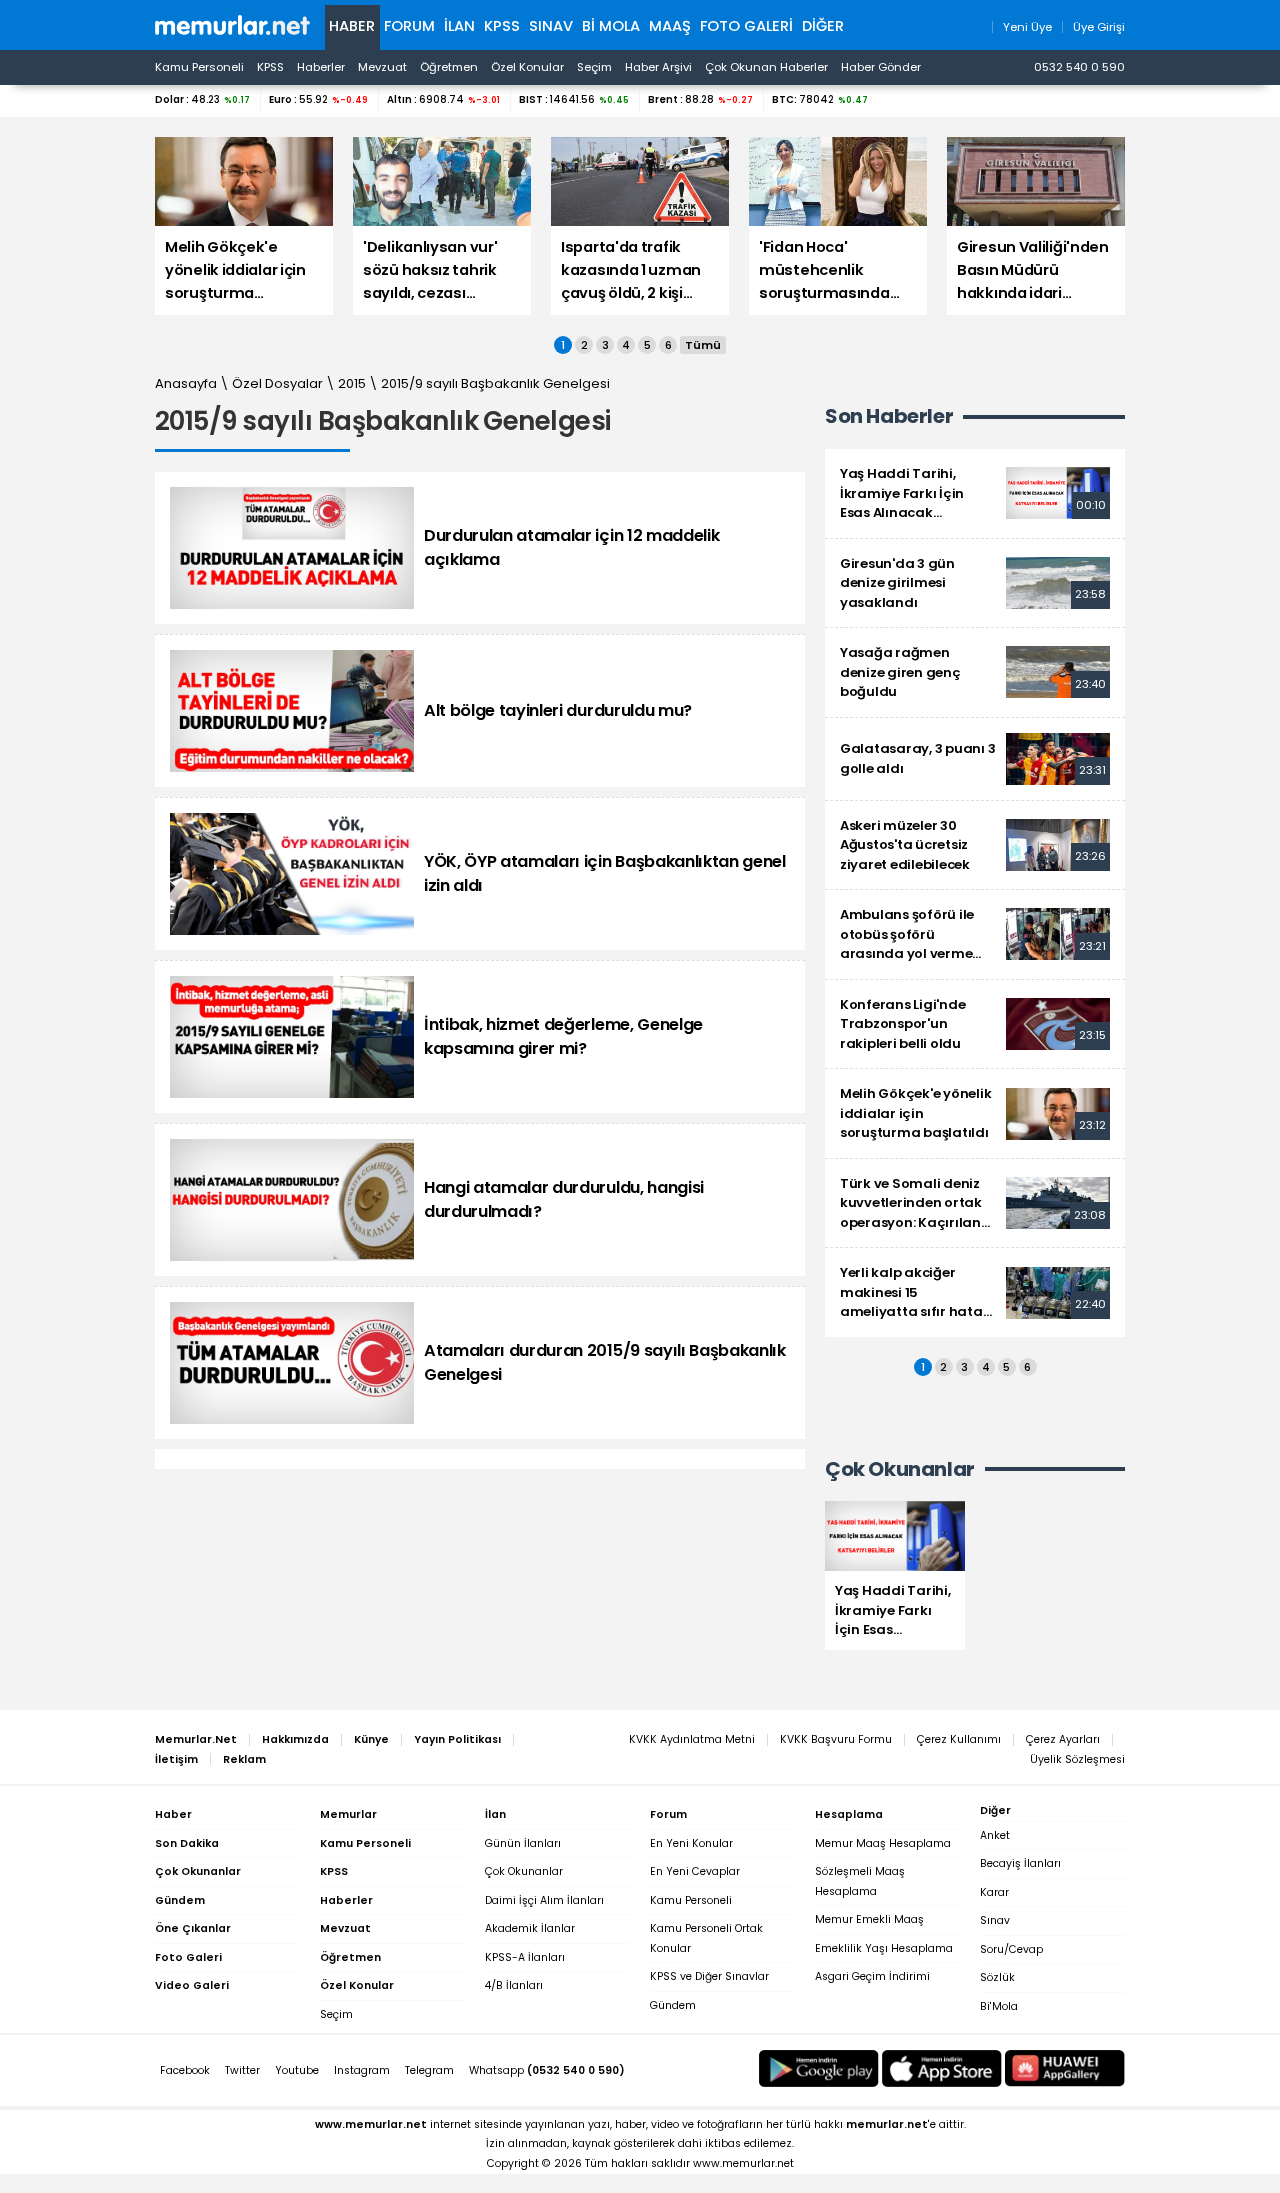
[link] (975, 493)
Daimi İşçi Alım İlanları (544, 1900)
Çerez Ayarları (1063, 1739)
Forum (409, 26)
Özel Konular (527, 67)
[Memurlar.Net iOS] (942, 2068)
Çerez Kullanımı (959, 1739)
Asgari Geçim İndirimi (872, 1976)
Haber (352, 26)
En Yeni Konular (691, 1843)
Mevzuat (382, 67)
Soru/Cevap (1011, 1949)
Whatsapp (547, 2070)
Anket (995, 1835)
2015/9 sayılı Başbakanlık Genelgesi (495, 383)
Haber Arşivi (658, 67)
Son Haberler (889, 416)
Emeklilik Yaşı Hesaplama (884, 1948)
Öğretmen (449, 67)
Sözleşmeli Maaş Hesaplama (860, 1881)
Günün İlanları (523, 1843)
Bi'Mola (999, 2006)
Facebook (185, 2070)
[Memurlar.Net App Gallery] (1065, 2068)
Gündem (673, 2005)
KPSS (502, 26)
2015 (352, 383)
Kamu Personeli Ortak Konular (706, 1938)
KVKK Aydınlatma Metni (692, 1739)
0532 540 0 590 (1079, 67)
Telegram (429, 2070)
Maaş (670, 26)
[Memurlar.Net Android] (819, 2068)
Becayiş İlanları (1020, 1863)
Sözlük (997, 1977)
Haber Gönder (881, 67)
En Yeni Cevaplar (695, 1871)
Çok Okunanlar (524, 1871)
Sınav (551, 26)
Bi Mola (611, 26)
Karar (994, 1892)
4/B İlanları (514, 1985)
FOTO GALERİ (746, 26)
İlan (459, 26)
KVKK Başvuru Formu (836, 1739)
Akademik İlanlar (530, 1928)
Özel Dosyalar (277, 383)
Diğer (823, 26)
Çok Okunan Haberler (766, 67)
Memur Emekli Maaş (869, 1919)
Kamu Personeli (199, 67)
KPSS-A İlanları (525, 1957)
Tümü (703, 345)
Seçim (594, 67)
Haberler (321, 67)
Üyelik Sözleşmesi (1077, 1759)
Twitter (242, 2070)
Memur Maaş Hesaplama (883, 1843)
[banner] (232, 25)
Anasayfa (186, 383)
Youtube (297, 2070)
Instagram (362, 2070)
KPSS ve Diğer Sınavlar (709, 1976)
